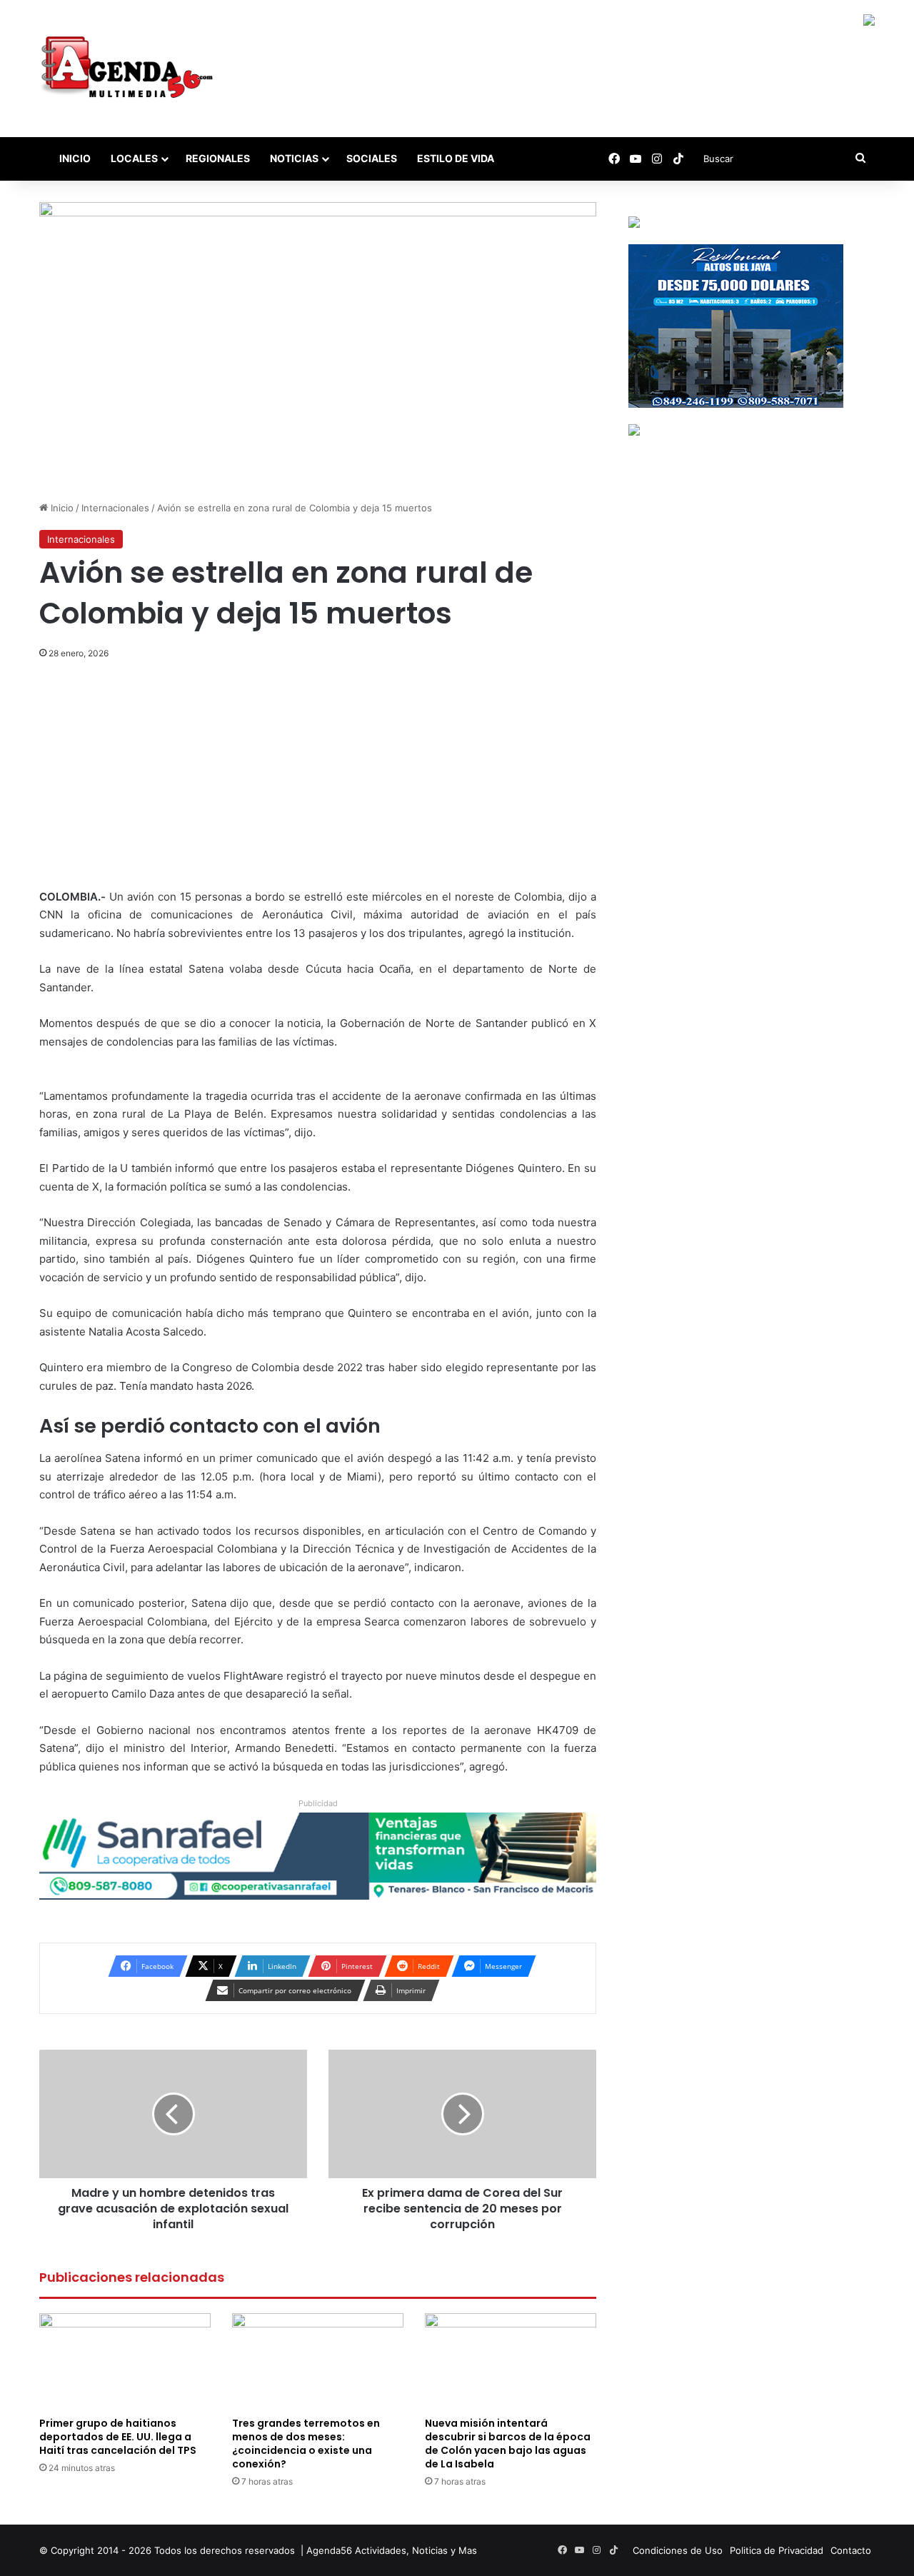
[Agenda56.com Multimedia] (130, 69)
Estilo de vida (456, 158)
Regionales (218, 158)
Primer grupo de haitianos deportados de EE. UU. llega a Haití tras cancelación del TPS (118, 2437)
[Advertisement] (318, 782)
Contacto (851, 2550)
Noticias (294, 158)
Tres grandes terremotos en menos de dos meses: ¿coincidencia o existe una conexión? (306, 2444)
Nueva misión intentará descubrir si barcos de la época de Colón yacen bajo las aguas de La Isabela (508, 2444)
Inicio (74, 158)
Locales (134, 158)
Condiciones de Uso (678, 2550)
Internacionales (115, 508)
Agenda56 (329, 2550)
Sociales (372, 158)
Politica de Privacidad (777, 2550)
